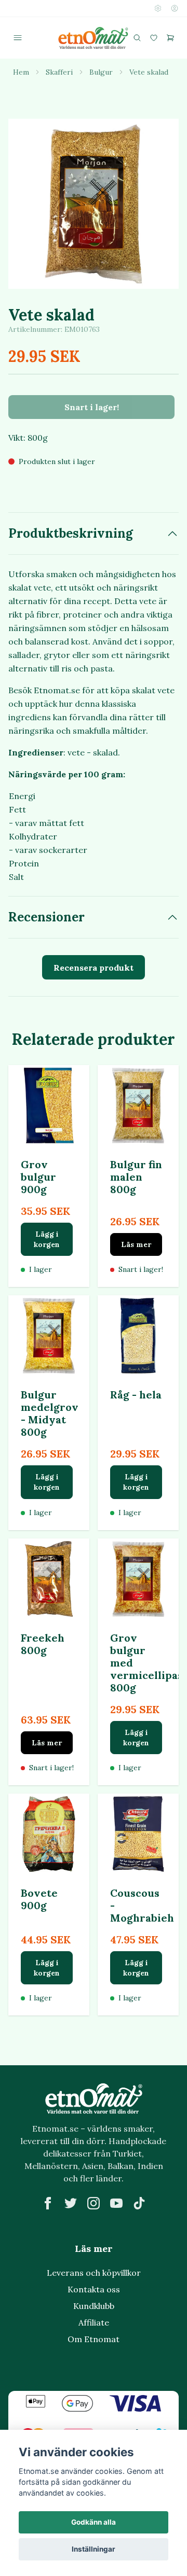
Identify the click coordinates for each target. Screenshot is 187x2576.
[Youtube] (116, 2203)
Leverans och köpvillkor (94, 2273)
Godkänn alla (94, 2522)
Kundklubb (94, 2306)
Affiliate (94, 2322)
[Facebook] (48, 2203)
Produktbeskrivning (71, 533)
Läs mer (136, 1244)
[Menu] (18, 38)
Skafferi (59, 72)
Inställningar (94, 2549)
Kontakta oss (94, 2289)
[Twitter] (71, 2203)
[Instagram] (94, 2203)
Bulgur (101, 72)
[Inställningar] (158, 8)
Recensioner (46, 917)
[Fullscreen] (94, 204)
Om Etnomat (94, 2339)
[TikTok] (139, 2203)
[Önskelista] (154, 38)
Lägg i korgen (47, 1239)
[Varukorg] (170, 38)
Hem (21, 72)
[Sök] (137, 38)
